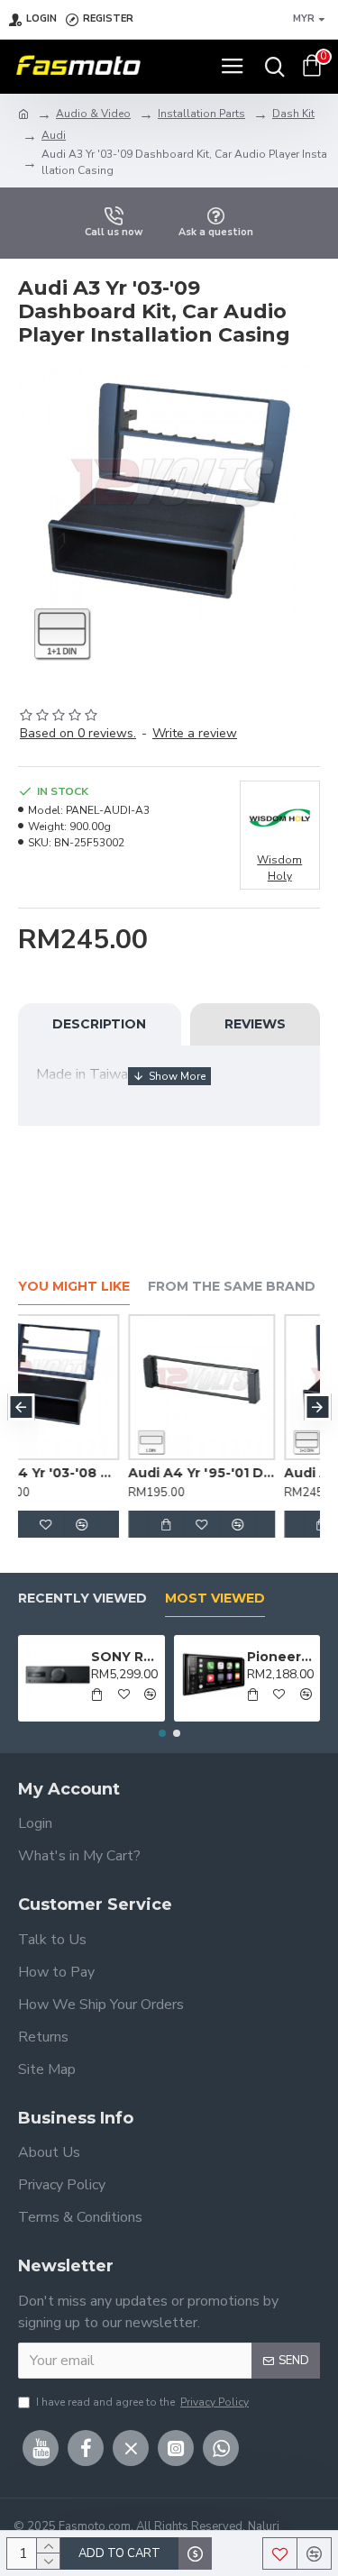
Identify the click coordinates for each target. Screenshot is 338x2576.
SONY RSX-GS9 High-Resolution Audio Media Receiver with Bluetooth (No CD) (124, 1657)
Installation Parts (201, 114)
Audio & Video (93, 114)
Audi (54, 135)
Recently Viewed (82, 1599)
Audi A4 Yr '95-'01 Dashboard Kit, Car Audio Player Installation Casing (111, 1473)
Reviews (255, 1024)
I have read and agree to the (142, 2402)
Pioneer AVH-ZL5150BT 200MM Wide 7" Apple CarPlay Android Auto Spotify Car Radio (280, 1657)
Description (99, 1024)
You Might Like (74, 1287)
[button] (21, 1407)
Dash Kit (293, 114)
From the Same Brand (232, 1287)
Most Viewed (215, 1599)
